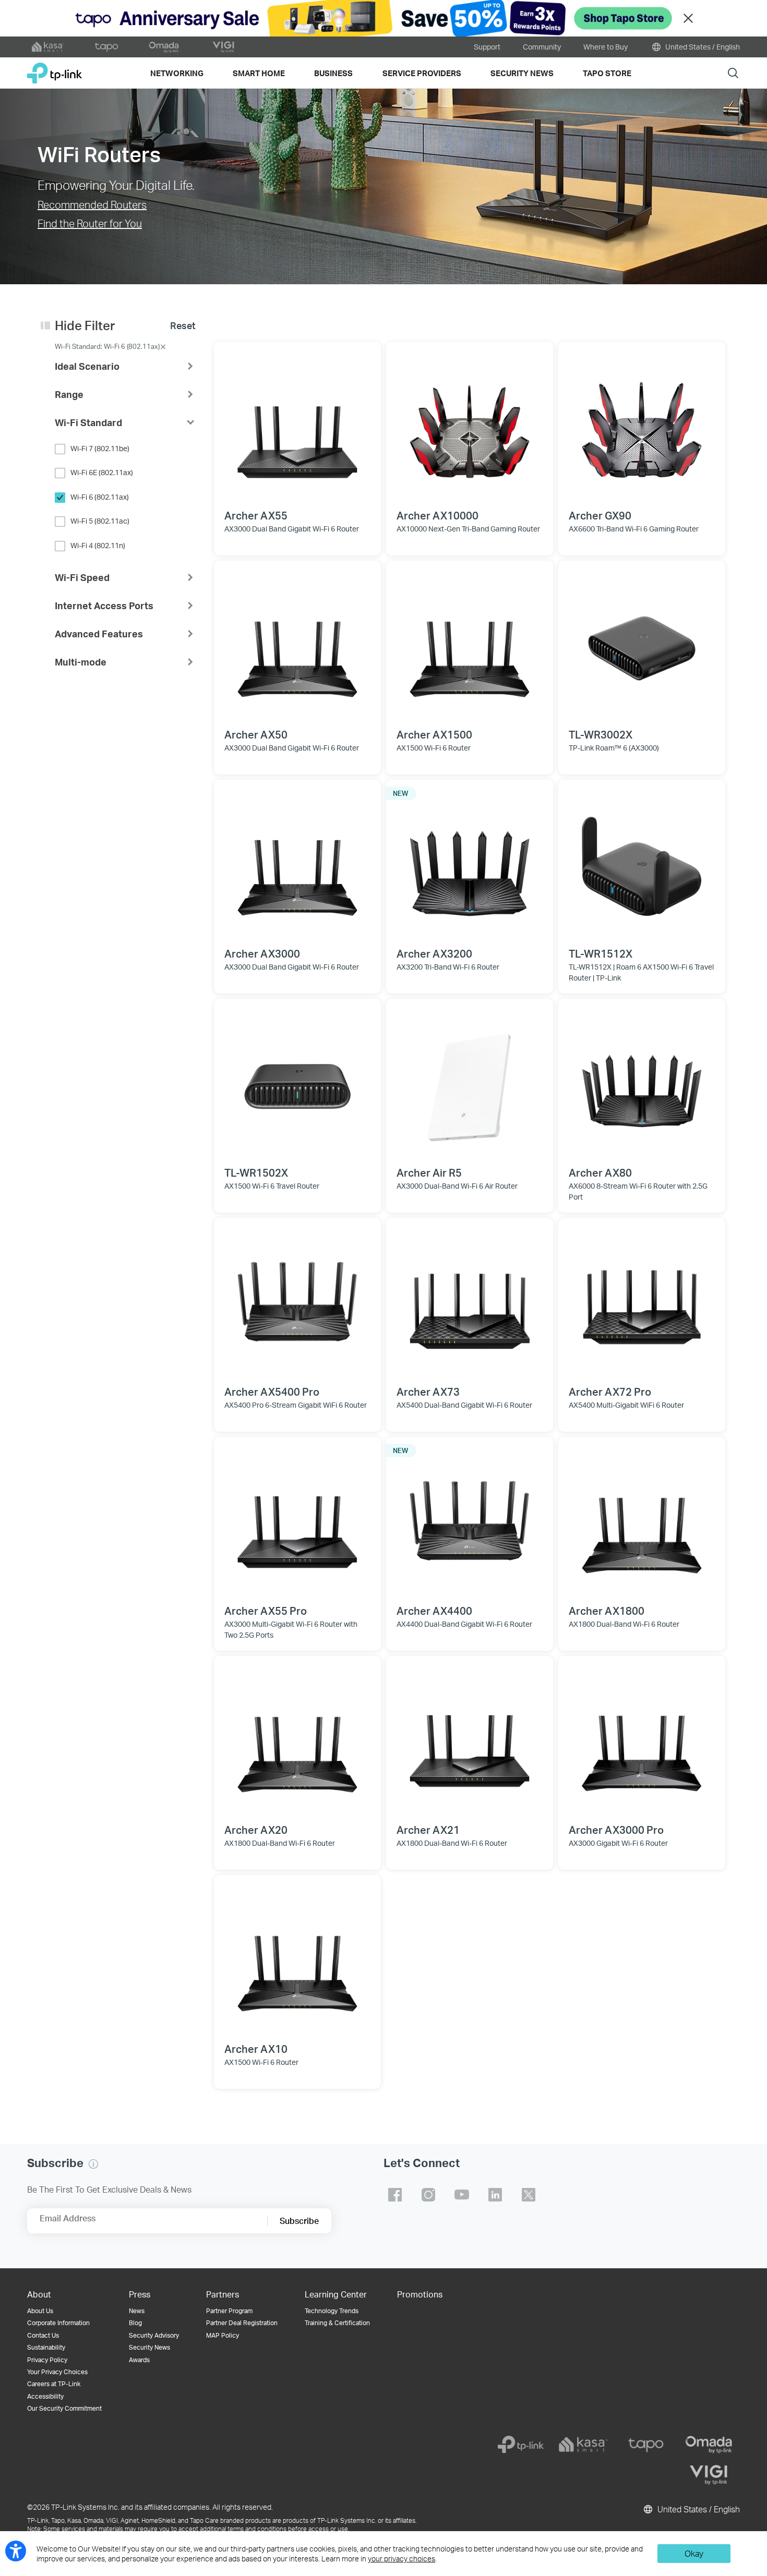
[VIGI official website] (223, 47)
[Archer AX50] (297, 644)
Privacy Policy (47, 2360)
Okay (694, 2553)
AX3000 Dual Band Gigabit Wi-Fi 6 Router (292, 529)
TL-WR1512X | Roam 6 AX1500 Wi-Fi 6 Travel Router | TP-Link (641, 972)
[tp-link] (521, 2445)
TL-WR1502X (256, 1172)
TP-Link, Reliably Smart (55, 69)
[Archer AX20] (297, 1739)
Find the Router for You (90, 223)
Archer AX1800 (607, 1611)
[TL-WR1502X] (297, 1082)
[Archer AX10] (297, 1958)
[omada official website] (165, 47)
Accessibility (45, 2396)
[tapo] (646, 2445)
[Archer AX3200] (470, 863)
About (39, 2294)
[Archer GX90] (642, 425)
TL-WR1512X (601, 953)
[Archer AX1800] (642, 1520)
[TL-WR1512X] (642, 863)
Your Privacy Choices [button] (57, 2372)
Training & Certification (337, 2323)
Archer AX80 (600, 1172)
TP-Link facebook (395, 2195)
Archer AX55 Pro (266, 1611)
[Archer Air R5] (470, 1082)
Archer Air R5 (429, 1172)
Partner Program (229, 2311)
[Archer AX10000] (470, 425)
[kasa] (583, 2445)
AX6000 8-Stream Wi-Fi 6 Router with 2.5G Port (638, 1191)
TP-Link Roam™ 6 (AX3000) (614, 748)
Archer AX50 (256, 734)
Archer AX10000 (438, 515)
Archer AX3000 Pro (616, 1830)
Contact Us (43, 2335)
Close (688, 19)
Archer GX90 (600, 515)
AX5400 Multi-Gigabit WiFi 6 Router (626, 1405)
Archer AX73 (428, 1392)
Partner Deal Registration (242, 2323)
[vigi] (709, 2475)
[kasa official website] (48, 47)
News (137, 2311)
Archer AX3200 (434, 953)
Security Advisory (154, 2335)
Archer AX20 (256, 1830)
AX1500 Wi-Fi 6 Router (434, 748)
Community (542, 47)
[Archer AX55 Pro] (297, 1520)
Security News (149, 2347)
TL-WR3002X (601, 734)
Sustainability (46, 2347)
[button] (125, 366)
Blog (135, 2323)
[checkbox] (125, 449)
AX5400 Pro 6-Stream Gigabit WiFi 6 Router (296, 1405)
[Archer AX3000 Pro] (642, 1739)
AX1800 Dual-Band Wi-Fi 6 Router (624, 1624)
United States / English (702, 47)
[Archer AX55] (297, 425)
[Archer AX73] (470, 1301)
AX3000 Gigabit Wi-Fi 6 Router (618, 1843)
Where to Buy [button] (606, 47)
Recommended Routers (92, 204)
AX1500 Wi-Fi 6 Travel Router (272, 1186)
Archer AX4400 (434, 1611)
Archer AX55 (256, 515)
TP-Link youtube (462, 2195)
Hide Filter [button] (85, 325)
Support (487, 47)
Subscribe (299, 2221)
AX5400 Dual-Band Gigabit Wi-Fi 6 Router (464, 1405)
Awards (139, 2360)
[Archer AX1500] (470, 644)
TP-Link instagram (428, 2195)
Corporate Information (58, 2323)
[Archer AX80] (642, 1082)
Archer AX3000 (262, 953)
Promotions (420, 2294)
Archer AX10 (256, 2049)
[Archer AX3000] (297, 863)
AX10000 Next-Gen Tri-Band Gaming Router (468, 529)
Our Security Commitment (64, 2408)
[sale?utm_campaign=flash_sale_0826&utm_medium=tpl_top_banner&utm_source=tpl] (383, 18)
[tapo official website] (106, 47)
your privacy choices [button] (402, 2559)
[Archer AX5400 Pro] (297, 1301)
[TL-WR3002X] (642, 644)
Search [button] (733, 73)
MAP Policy (223, 2335)
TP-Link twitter (529, 2195)
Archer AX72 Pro (610, 1392)
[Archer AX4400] (470, 1520)
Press (140, 2294)
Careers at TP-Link (54, 2384)
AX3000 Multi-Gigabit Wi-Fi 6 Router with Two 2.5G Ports (291, 1629)
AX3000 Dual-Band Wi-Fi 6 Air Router (457, 1186)
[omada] (709, 2445)
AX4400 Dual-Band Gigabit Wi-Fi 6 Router (464, 1624)
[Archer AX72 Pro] (642, 1301)
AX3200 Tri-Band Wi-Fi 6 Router (448, 967)
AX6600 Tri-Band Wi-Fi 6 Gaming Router (634, 529)
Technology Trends (332, 2311)
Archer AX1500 (434, 734)
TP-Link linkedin (495, 2195)
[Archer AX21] (470, 1739)
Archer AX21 (428, 1830)
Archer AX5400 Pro (272, 1392)
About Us (40, 2311)
